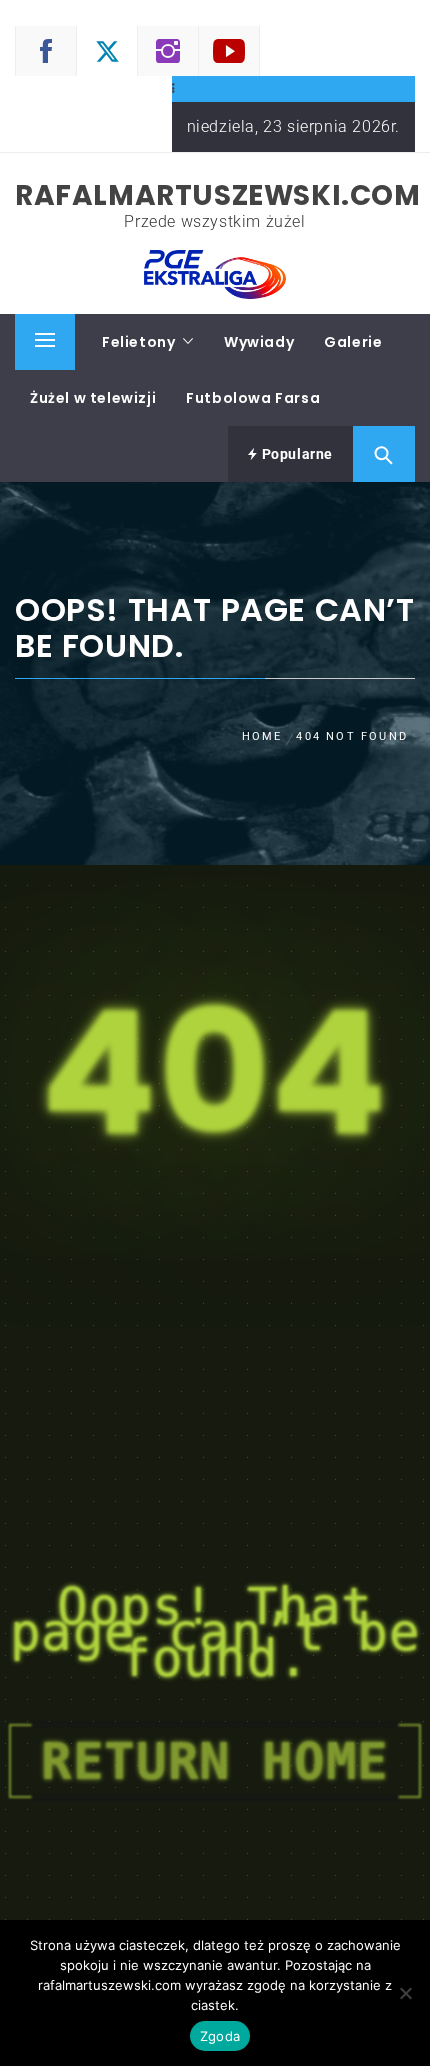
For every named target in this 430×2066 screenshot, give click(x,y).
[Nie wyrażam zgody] (405, 1993)
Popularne (295, 454)
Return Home (215, 1761)
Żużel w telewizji (93, 398)
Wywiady (259, 342)
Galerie (353, 342)
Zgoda (220, 2036)
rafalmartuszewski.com (218, 195)
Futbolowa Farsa (253, 398)
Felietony (138, 342)
